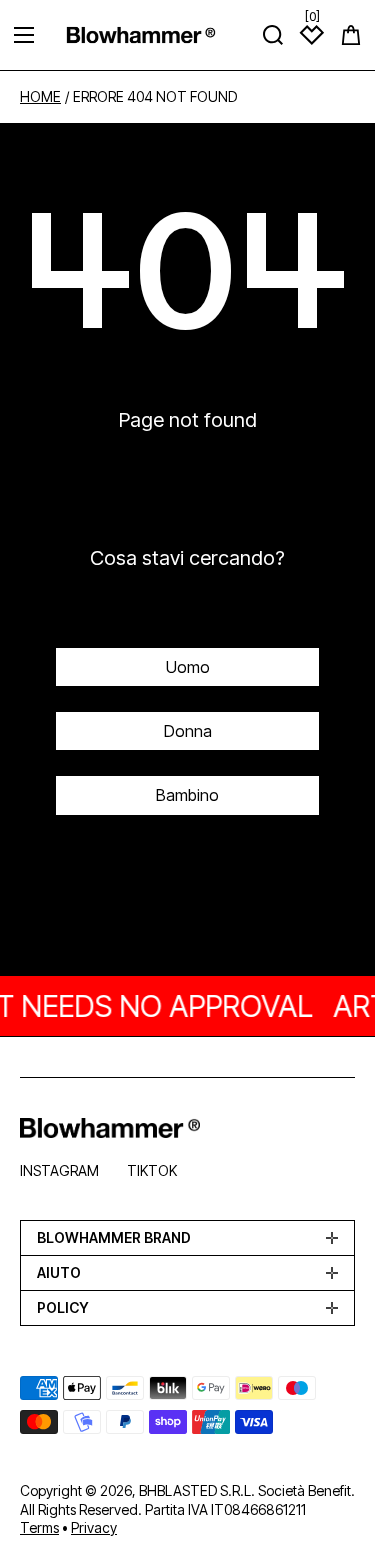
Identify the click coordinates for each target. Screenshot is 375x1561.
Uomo (188, 667)
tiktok (152, 1170)
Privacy (94, 1527)
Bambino (187, 795)
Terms (39, 1527)
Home (40, 97)
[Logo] (141, 34)
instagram (59, 1170)
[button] (351, 35)
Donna (188, 731)
